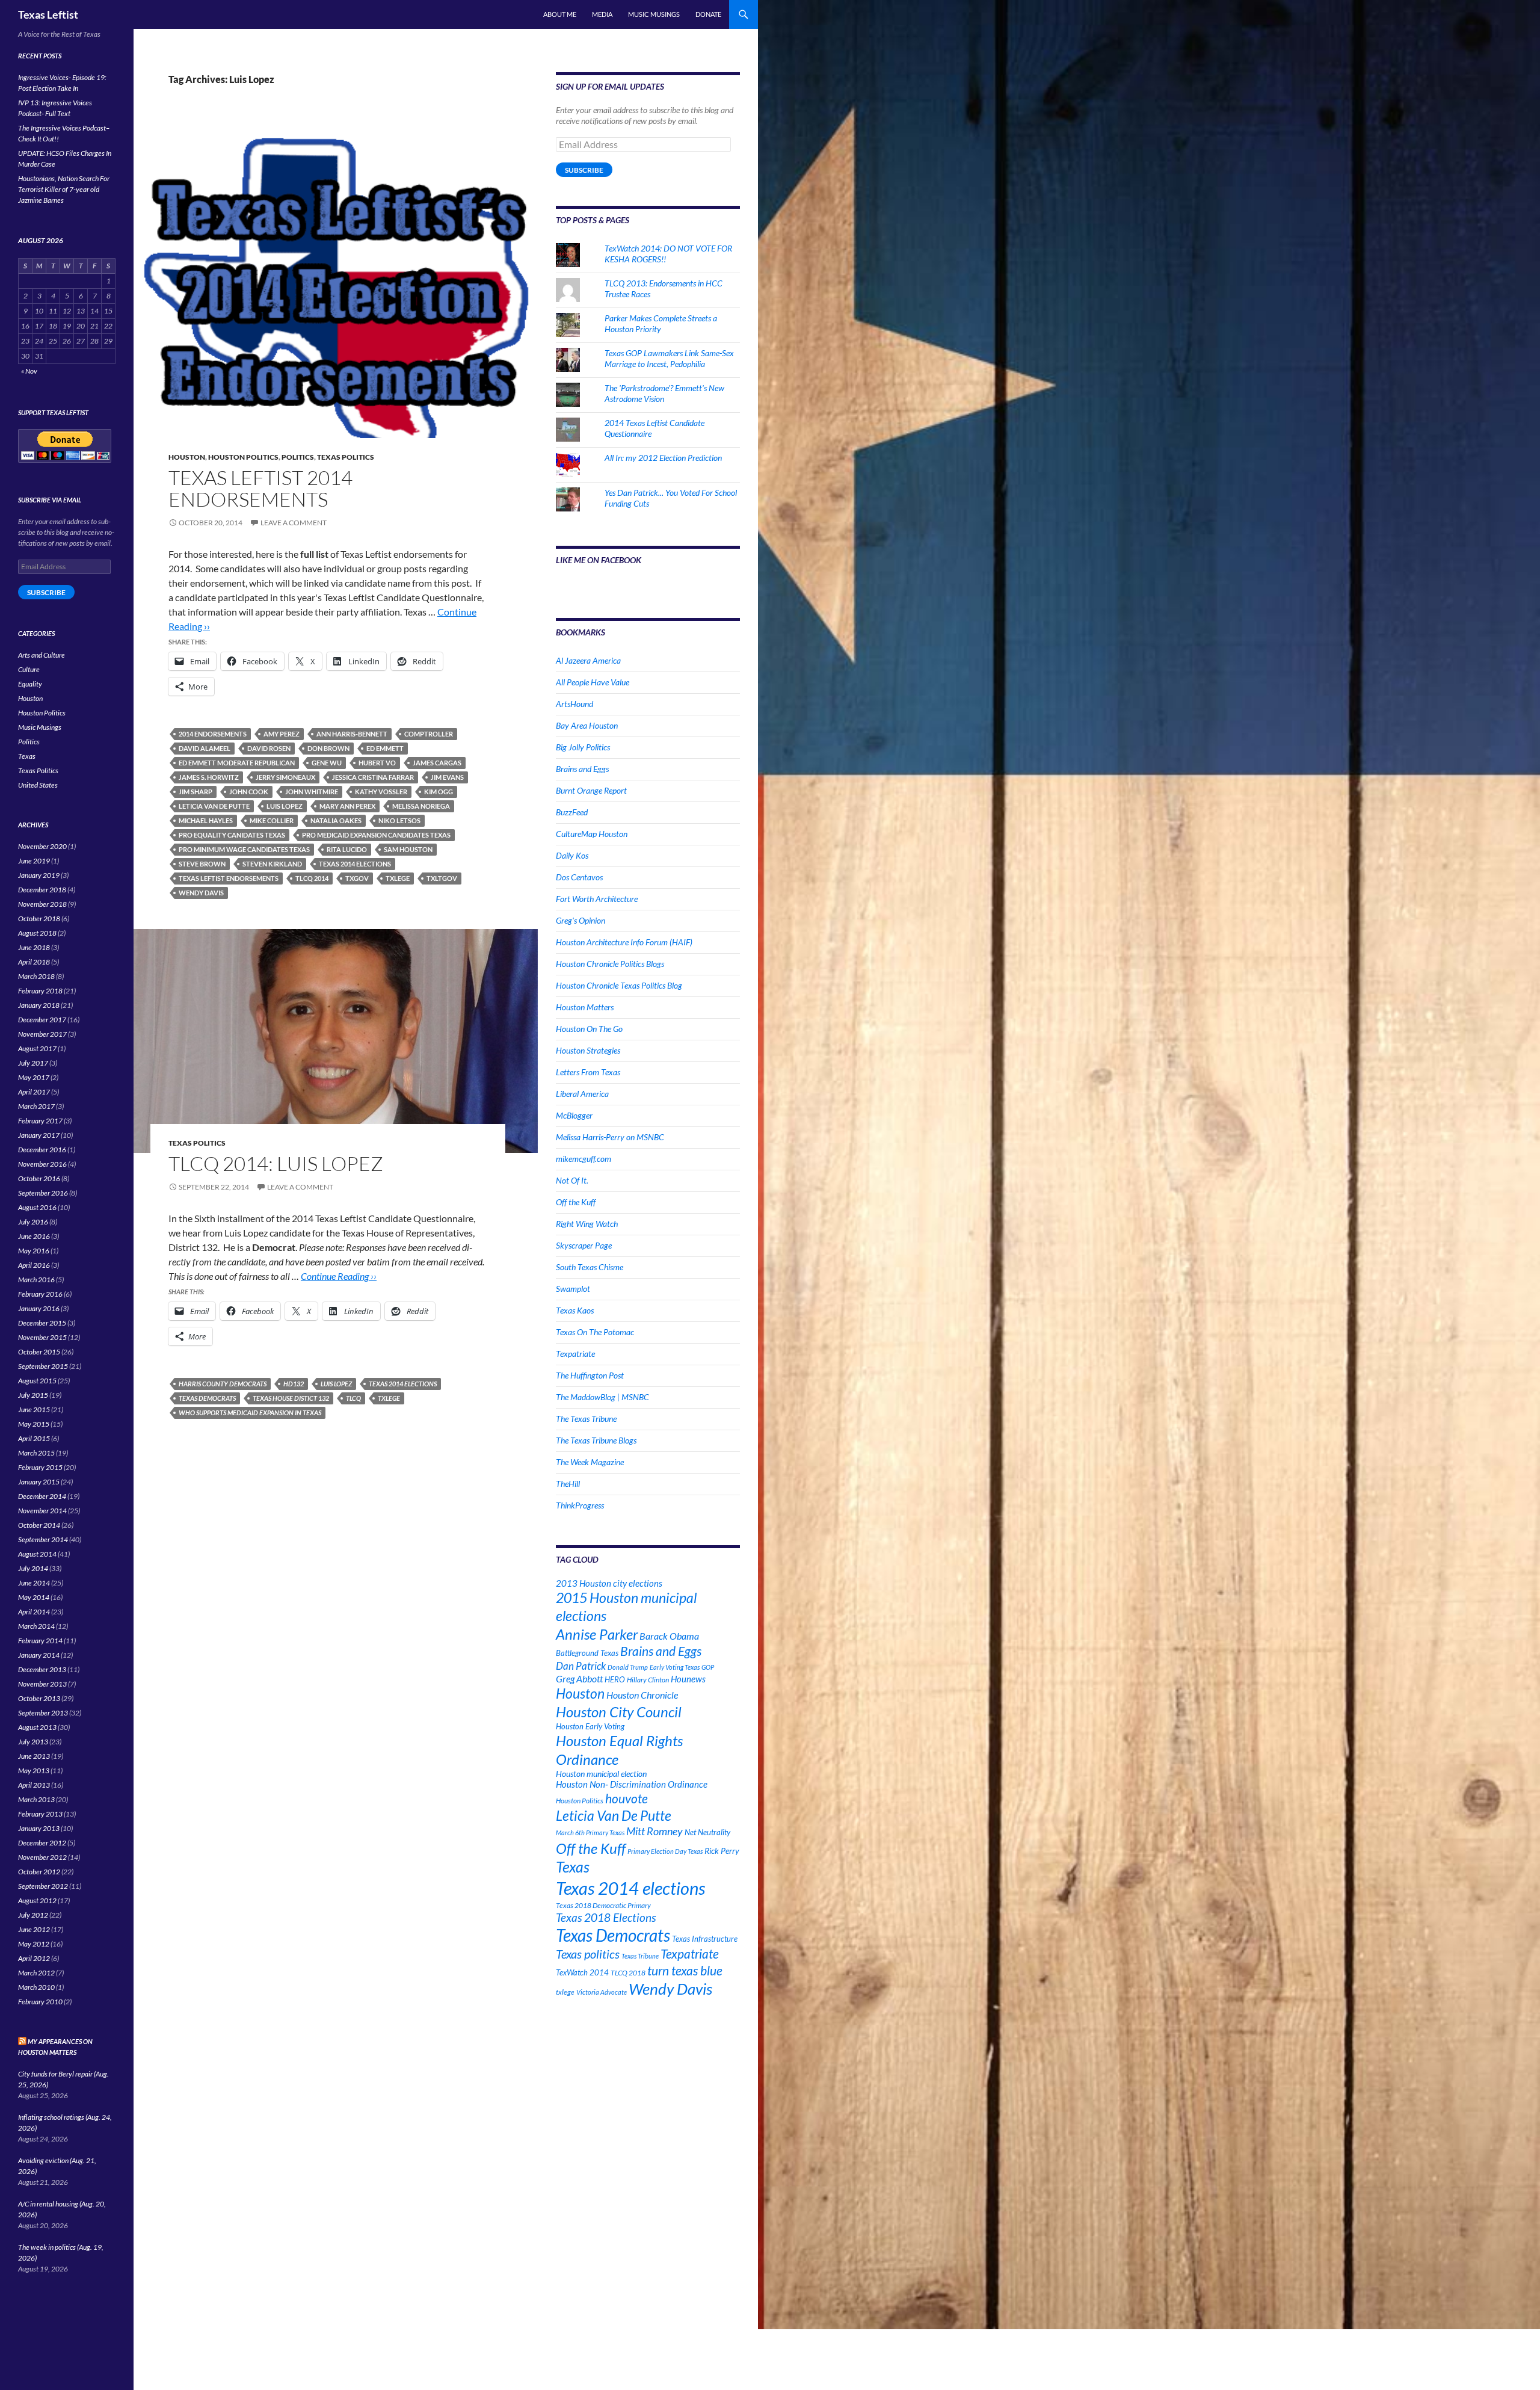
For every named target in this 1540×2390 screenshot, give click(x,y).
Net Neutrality (707, 1832)
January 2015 (39, 1482)
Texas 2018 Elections (606, 1917)
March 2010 (36, 1987)
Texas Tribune (640, 1956)
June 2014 (34, 1583)
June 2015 (34, 1410)
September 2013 (43, 1713)
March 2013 (36, 1799)
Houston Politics (243, 457)
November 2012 (42, 1857)
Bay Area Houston (587, 725)
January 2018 (39, 1005)
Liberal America (582, 1094)
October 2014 (39, 1525)
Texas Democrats (207, 1398)
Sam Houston (408, 849)
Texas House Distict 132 (291, 1398)
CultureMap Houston (592, 834)
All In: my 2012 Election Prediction (663, 458)
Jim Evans (447, 777)
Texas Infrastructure (705, 1939)
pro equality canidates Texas (232, 835)
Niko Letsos (399, 820)
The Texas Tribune (586, 1419)
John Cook (249, 792)
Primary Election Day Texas (665, 1851)
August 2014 (37, 1554)
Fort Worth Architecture (597, 899)
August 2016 (37, 1207)
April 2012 (34, 1958)
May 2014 (34, 1597)
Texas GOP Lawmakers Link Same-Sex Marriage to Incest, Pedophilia (669, 358)
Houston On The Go (589, 1029)
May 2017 (34, 1077)
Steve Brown (202, 864)
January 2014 (39, 1655)
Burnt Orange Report (591, 790)
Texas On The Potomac (595, 1332)
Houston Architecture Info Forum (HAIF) (624, 942)
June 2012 (34, 1929)
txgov (357, 878)
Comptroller (429, 734)
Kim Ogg (439, 792)
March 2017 (36, 1106)
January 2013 (39, 1828)
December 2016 (42, 1150)
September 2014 (43, 1539)
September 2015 (43, 1366)
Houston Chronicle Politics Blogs (610, 964)
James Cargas (437, 763)
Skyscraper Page (584, 1245)
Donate (708, 14)
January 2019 (39, 875)
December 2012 (42, 1843)
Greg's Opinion (581, 920)
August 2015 (37, 1381)
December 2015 (42, 1323)
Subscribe (584, 170)
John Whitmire (312, 792)
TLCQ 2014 (312, 878)
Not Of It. (572, 1180)
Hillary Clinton (648, 1680)
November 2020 (42, 846)
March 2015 (36, 1453)
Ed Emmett (385, 748)
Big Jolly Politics (583, 747)
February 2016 (40, 1294)
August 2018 (37, 933)
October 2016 (39, 1178)
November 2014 (42, 1511)
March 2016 (36, 1280)
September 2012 (43, 1886)
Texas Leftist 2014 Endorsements (260, 488)
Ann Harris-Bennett (352, 734)
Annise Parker (597, 1634)
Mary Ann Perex (347, 806)
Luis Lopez (285, 806)
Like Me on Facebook (599, 560)
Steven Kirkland (272, 864)
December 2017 (42, 1020)
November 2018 (42, 904)
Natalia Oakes (336, 820)
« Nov (29, 371)
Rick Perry (722, 1851)
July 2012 (33, 1915)
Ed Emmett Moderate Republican (237, 763)
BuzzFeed (572, 812)
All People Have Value (593, 682)
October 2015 (39, 1352)
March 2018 (36, 976)
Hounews (688, 1679)
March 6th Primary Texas (590, 1833)
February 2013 (40, 1814)
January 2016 (39, 1308)
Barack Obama (669, 1636)
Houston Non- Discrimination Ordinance (632, 1784)
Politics (298, 457)
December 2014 (42, 1496)
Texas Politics (346, 457)
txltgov (442, 878)
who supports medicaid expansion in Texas (250, 1413)
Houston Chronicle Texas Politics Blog (619, 985)
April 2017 (34, 1092)
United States (38, 785)
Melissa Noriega (421, 806)
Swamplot (573, 1289)
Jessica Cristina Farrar (373, 777)
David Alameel (205, 748)
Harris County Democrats (223, 1384)
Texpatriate (575, 1354)
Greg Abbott (579, 1679)
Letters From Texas (588, 1072)
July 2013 (33, 1742)
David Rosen (269, 748)
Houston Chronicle (642, 1695)
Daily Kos (572, 855)
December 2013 (42, 1669)
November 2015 (42, 1337)
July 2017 (33, 1063)
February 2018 (40, 991)
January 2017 (39, 1135)
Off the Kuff (576, 1202)
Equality (30, 684)
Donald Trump (628, 1667)
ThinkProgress (580, 1505)
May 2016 (34, 1251)
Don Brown (328, 748)
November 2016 (42, 1164)
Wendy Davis (201, 893)
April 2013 (34, 1785)
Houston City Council (619, 1712)
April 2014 (34, 1612)
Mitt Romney (654, 1831)
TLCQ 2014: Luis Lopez (276, 1163)
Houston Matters (585, 1007)
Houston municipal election (601, 1774)
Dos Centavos (579, 877)
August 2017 (37, 1048)
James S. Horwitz (209, 777)
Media (602, 14)
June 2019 (34, 861)
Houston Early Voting (590, 1726)
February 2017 (40, 1121)
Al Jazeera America (588, 660)
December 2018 (42, 890)
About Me (560, 14)
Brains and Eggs (582, 769)
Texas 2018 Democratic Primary (603, 1905)
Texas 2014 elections (355, 864)
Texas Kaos (575, 1310)
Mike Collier (272, 820)
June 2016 (34, 1236)
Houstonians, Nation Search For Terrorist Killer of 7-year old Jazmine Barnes (64, 189)
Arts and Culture (42, 655)
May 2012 (34, 1944)
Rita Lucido (347, 849)
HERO (615, 1679)
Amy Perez (282, 734)
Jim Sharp (196, 792)
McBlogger (574, 1115)
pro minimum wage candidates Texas (244, 849)
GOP (708, 1667)
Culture (29, 669)
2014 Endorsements (213, 734)
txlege (398, 878)
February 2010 (40, 2002)
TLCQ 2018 (628, 1973)
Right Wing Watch (587, 1224)
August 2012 (37, 1901)
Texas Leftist (48, 14)
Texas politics (588, 1954)
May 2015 (34, 1424)
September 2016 (43, 1193)
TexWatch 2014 (582, 1972)
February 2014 (40, 1641)
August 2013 (37, 1727)
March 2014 (36, 1626)
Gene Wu (327, 763)
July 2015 (33, 1395)
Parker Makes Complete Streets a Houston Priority (661, 323)
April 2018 (34, 962)
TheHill (568, 1484)
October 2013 (39, 1698)
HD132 (294, 1384)
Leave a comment (294, 523)
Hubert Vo (377, 763)
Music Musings (654, 14)
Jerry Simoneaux (285, 777)
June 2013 (34, 1756)
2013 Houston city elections (609, 1583)
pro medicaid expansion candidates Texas (376, 835)
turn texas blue (685, 1971)
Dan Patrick (581, 1666)
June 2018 (34, 947)
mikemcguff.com (584, 1159)
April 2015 (34, 1438)
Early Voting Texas (675, 1667)
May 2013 (34, 1771)
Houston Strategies (588, 1050)
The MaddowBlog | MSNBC (602, 1397)
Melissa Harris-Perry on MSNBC (610, 1137)
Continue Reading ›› (339, 1276)
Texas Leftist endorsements (229, 878)
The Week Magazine (590, 1462)
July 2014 (33, 1568)
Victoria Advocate (602, 1992)
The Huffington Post (590, 1375)
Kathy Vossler (381, 792)
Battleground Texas (587, 1653)
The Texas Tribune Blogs (596, 1440)
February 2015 (40, 1467)
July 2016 (33, 1222)
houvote (627, 1799)
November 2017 (42, 1034)
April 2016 (34, 1265)
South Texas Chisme (590, 1267)
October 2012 (39, 1872)
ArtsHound (574, 704)
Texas (573, 1867)
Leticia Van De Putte (214, 806)
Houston (187, 457)
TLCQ (353, 1398)
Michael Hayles (206, 820)
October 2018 (39, 919)
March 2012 (36, 1973)
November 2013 (42, 1684)
